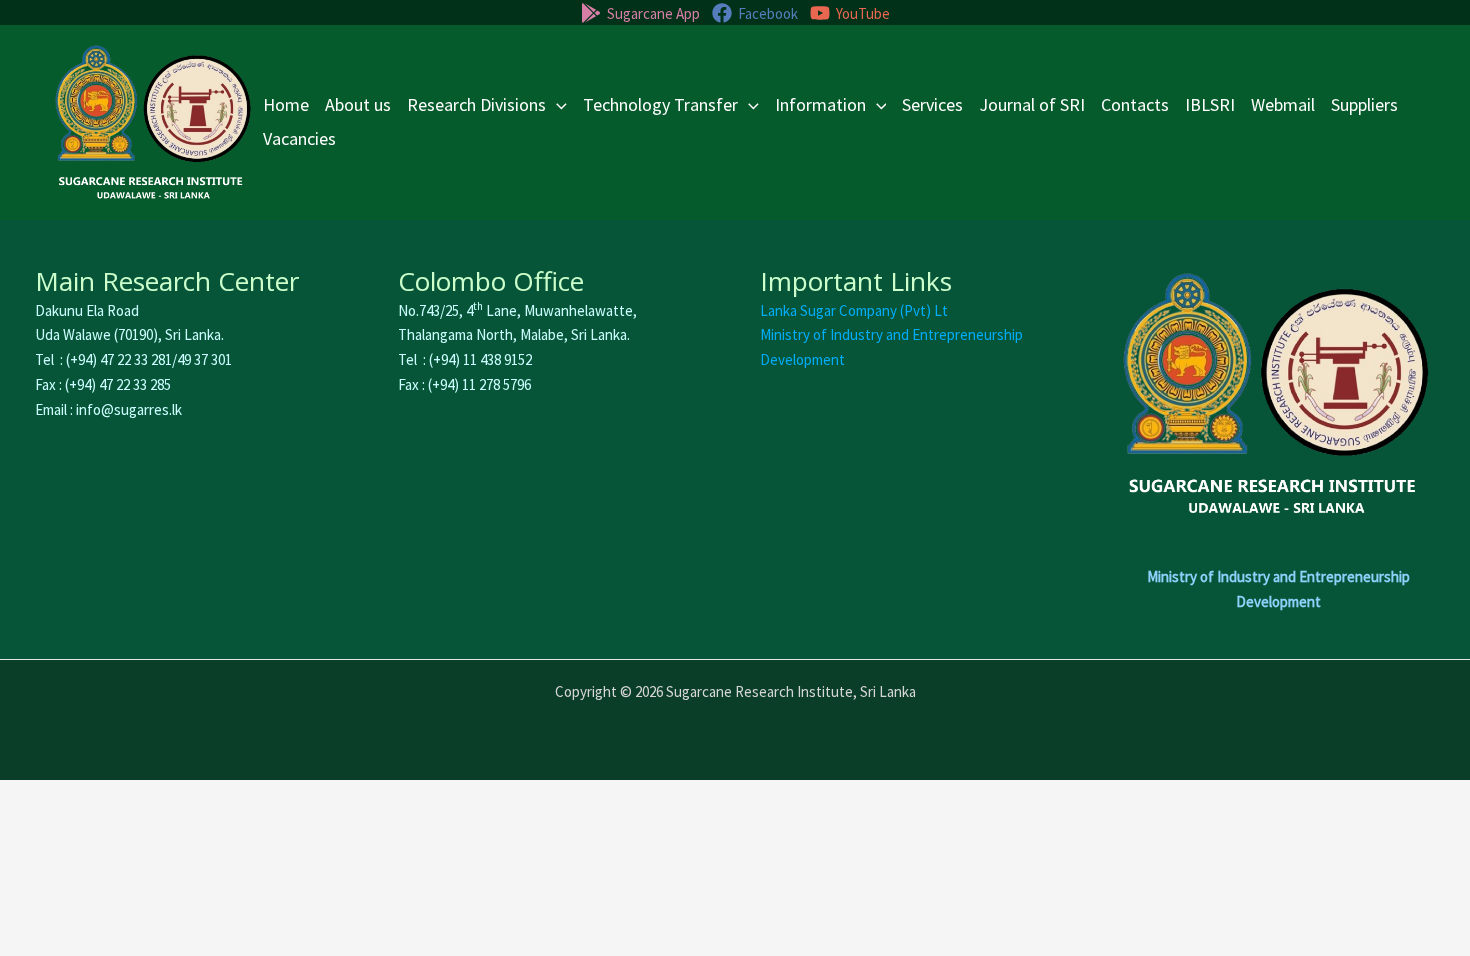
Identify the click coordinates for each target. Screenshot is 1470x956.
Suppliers (1364, 104)
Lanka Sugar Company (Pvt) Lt (854, 310)
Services (932, 104)
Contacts (1135, 104)
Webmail (1283, 104)
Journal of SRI (1032, 104)
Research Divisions (476, 104)
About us (358, 104)
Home (286, 104)
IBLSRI (1210, 104)
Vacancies (299, 138)
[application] (556, 105)
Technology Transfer (660, 104)
